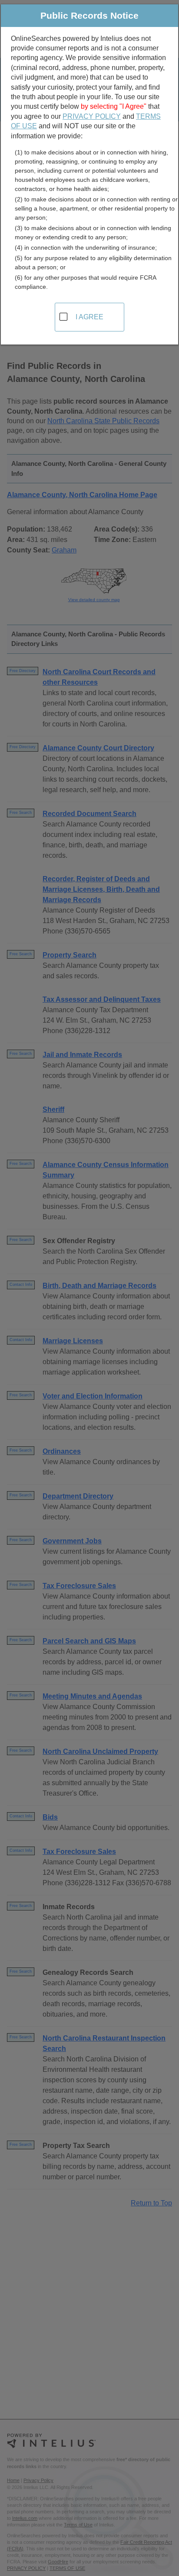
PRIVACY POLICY (92, 116)
